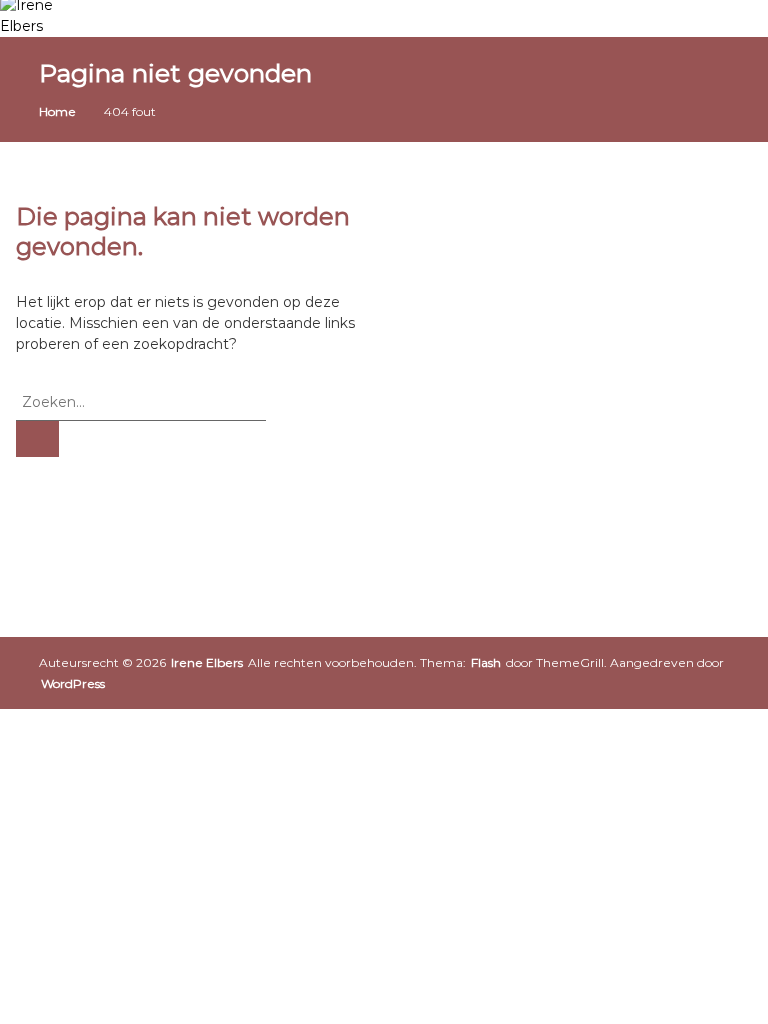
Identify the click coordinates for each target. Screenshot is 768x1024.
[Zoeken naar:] (141, 401)
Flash (486, 662)
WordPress (73, 683)
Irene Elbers (207, 662)
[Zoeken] (37, 439)
